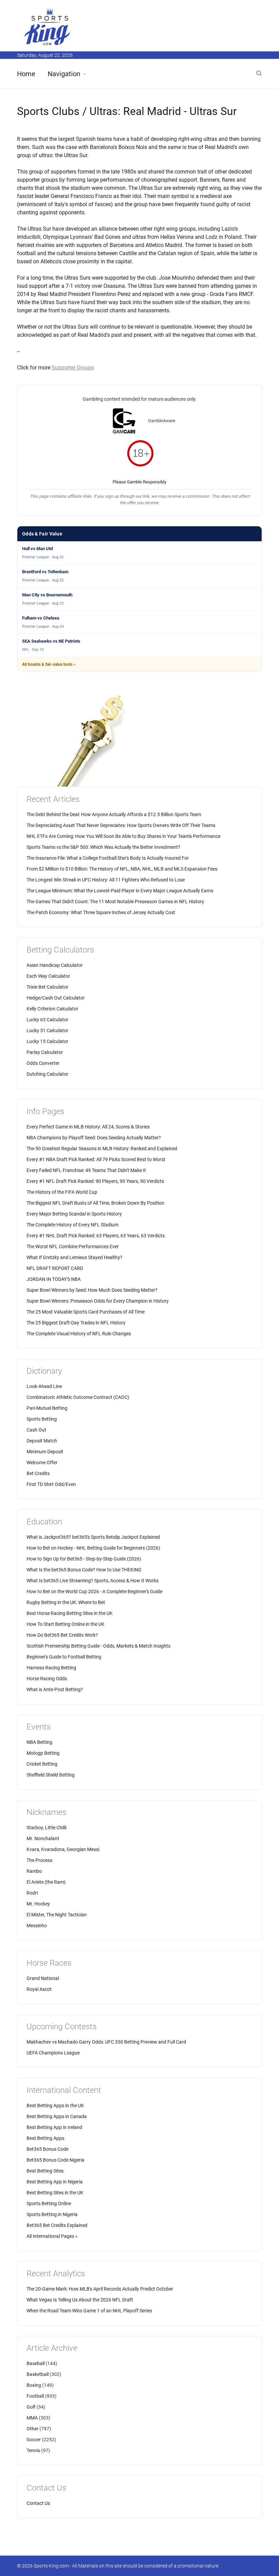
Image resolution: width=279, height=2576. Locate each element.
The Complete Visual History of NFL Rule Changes (79, 1334)
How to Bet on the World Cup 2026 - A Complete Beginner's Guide (94, 1591)
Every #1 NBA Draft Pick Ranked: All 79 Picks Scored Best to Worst (96, 1159)
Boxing (34, 2385)
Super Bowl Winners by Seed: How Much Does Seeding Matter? (92, 1290)
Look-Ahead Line (44, 1386)
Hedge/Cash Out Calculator (56, 998)
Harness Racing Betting (51, 1668)
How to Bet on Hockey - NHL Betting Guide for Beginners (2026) (93, 1548)
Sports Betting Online (49, 2203)
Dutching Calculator (47, 1074)
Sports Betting (42, 1419)
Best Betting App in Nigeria (55, 2182)
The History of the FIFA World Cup (62, 1192)
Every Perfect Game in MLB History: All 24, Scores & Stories (88, 1127)
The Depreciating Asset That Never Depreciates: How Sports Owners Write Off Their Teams (121, 825)
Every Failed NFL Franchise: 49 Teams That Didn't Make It (86, 1170)
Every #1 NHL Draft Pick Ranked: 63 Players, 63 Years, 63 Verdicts (96, 1236)
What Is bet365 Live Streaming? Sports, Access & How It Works (93, 1581)
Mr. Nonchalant (43, 1838)
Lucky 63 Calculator (47, 1020)
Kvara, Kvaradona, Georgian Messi (63, 1849)
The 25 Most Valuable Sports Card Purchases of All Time (86, 1312)
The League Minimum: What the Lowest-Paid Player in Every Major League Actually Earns (120, 891)
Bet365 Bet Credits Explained (57, 2225)
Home (26, 74)
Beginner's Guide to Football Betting (64, 1657)
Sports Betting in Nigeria (52, 2214)
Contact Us (38, 2503)
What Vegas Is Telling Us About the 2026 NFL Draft (80, 2300)
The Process (39, 1860)
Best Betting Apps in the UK (55, 2106)
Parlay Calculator (45, 1052)
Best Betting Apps (45, 2138)
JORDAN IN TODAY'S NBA (54, 1279)
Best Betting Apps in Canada (57, 2116)
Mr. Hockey (38, 1904)
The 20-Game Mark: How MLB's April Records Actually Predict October (100, 2289)
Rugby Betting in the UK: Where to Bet (66, 1602)
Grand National (43, 1978)
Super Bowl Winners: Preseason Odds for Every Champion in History (98, 1301)
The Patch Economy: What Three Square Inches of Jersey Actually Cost (101, 912)
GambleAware (162, 421)
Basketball (38, 2374)
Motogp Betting (43, 1753)
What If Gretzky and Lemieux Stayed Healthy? (75, 1257)
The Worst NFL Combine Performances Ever (73, 1246)
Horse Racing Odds (47, 1679)
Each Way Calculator (48, 976)
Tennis (33, 2450)
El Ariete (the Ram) (46, 1882)
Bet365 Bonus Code (47, 2149)
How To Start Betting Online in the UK (65, 1624)
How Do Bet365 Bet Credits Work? (62, 1635)
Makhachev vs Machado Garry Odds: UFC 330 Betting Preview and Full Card (106, 2042)
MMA (32, 2418)
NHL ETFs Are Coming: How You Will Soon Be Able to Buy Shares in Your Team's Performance (124, 836)
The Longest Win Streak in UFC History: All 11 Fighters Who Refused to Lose (106, 880)
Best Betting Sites (45, 2171)
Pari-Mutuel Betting (47, 1408)
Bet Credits (38, 1473)
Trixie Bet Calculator (47, 987)
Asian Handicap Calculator (55, 965)
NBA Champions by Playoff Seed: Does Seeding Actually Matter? (94, 1138)
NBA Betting (39, 1742)
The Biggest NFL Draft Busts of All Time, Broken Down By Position (95, 1203)
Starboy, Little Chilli (46, 1828)
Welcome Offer (42, 1463)
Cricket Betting (42, 1764)
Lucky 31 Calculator (47, 1030)
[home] (48, 27)
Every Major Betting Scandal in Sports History (74, 1214)
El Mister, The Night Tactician (57, 1915)
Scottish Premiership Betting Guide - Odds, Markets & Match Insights (99, 1646)
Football (35, 2396)
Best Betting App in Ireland (54, 2127)
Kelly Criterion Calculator (52, 1009)
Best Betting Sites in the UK (55, 2193)
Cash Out (36, 1430)
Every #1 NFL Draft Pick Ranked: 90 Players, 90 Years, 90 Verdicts (95, 1181)
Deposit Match (42, 1441)
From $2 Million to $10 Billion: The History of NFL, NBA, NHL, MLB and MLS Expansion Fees (122, 869)
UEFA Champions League (53, 2053)
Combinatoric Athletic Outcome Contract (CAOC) (78, 1397)
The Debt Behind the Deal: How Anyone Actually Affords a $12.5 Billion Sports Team (114, 814)
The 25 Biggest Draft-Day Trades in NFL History (76, 1323)
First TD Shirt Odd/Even (51, 1484)
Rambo (34, 1871)
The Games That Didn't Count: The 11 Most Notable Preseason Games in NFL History (115, 902)
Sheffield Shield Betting (51, 1775)
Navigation (64, 74)
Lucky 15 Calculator (47, 1041)
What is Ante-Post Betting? (55, 1689)
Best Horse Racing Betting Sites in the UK (70, 1613)
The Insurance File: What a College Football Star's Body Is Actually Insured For (108, 858)
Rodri (32, 1893)
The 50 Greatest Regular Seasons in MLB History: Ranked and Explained (102, 1149)
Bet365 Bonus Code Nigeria (55, 2160)
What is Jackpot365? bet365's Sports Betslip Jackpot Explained (93, 1537)
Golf (31, 2407)
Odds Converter (43, 1063)
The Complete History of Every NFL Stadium (72, 1225)
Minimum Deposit (45, 1452)
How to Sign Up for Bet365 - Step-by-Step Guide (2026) (84, 1559)
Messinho (37, 1926)
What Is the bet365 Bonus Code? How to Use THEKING (84, 1570)
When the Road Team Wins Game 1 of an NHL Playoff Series (89, 2311)
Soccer (34, 2440)
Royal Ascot (39, 1989)
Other (32, 2429)
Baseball (36, 2363)
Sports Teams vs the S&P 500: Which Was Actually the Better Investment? (103, 847)
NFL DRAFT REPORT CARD (55, 1268)
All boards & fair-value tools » (49, 664)
